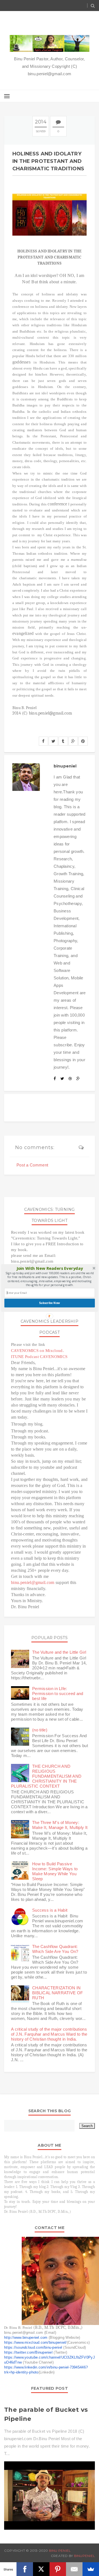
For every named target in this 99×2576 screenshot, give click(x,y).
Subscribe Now (50, 1303)
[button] (50, 1268)
